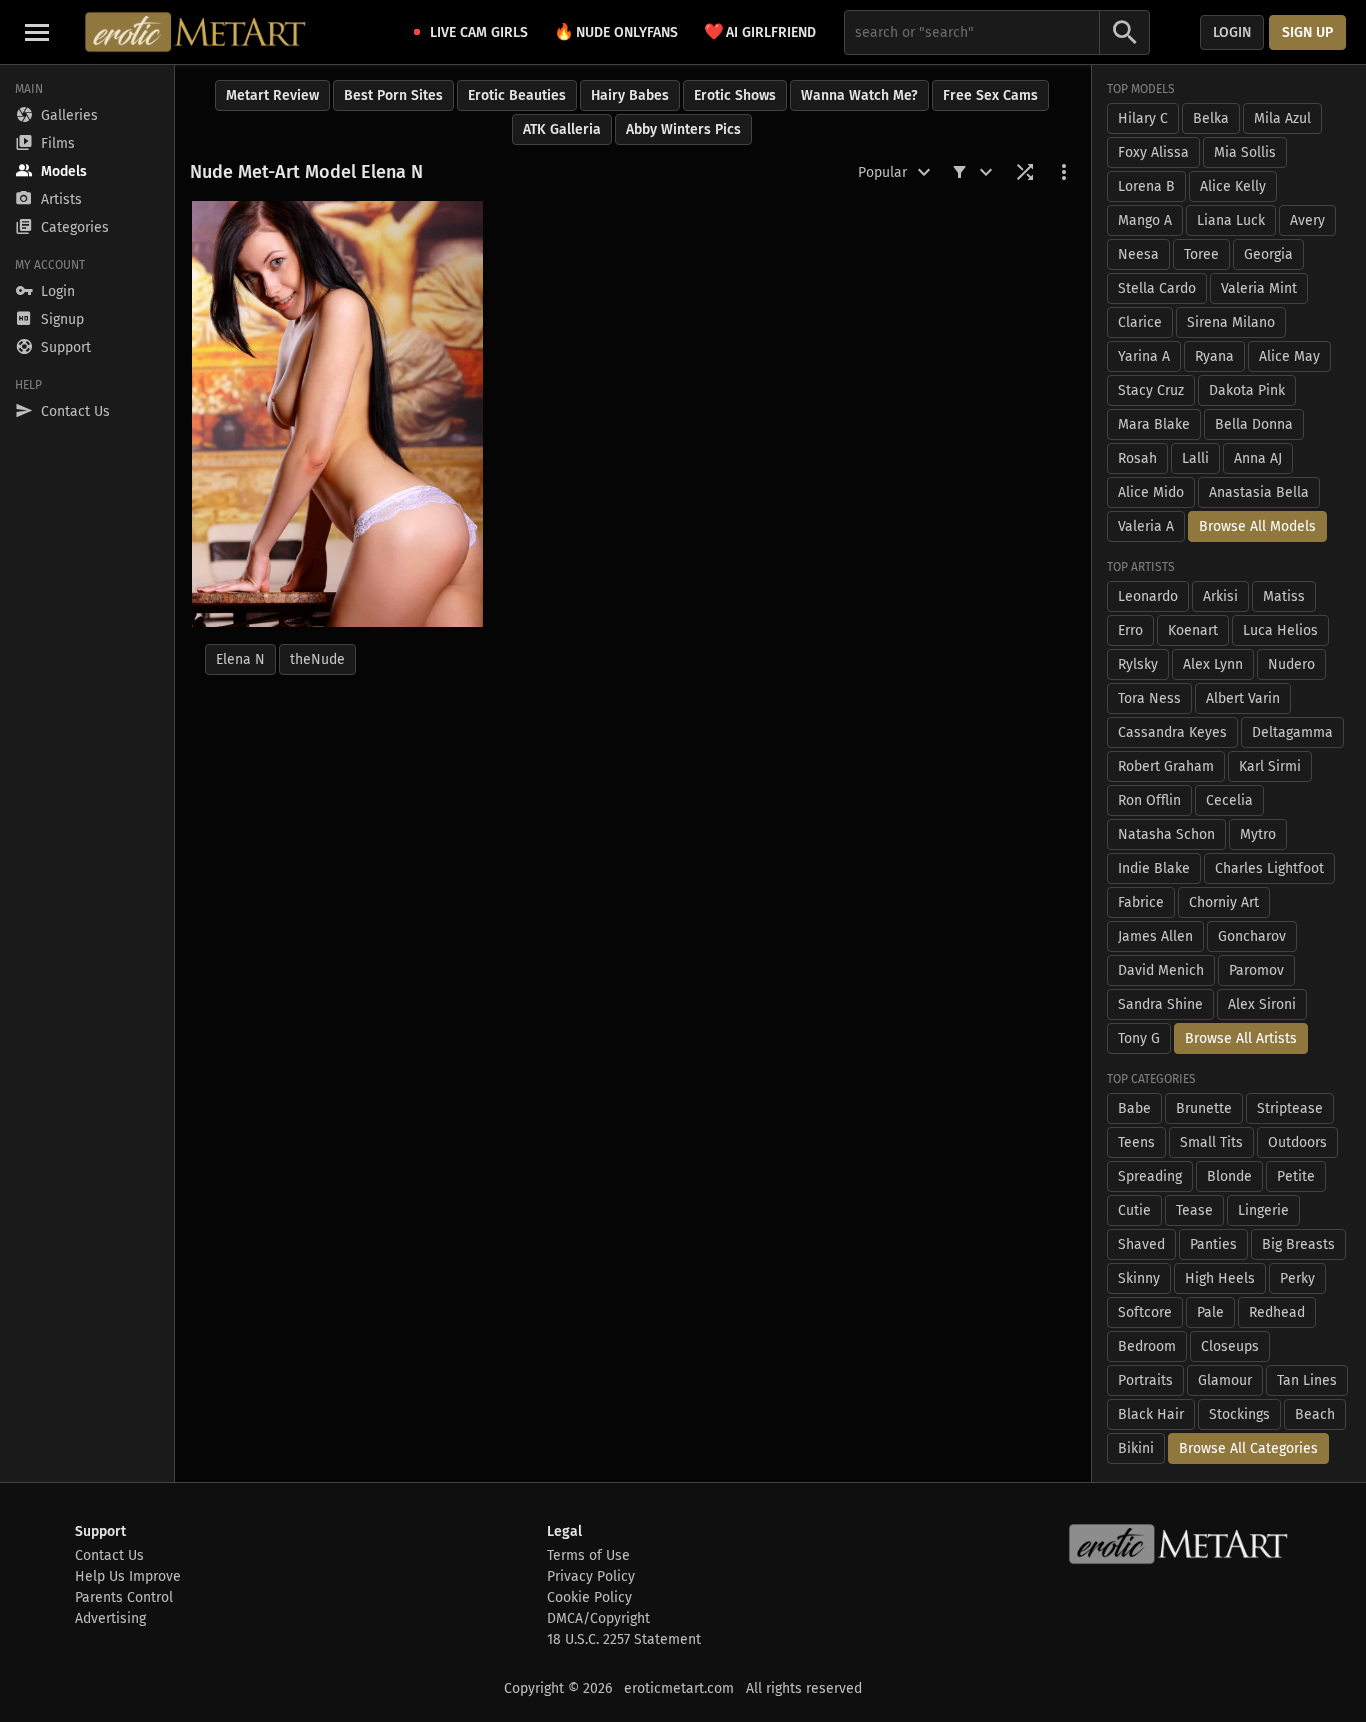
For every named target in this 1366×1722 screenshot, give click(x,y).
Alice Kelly (1233, 186)
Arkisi (1220, 596)
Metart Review (272, 95)
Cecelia (1229, 800)
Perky (1297, 1278)
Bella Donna (1254, 424)
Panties (1213, 1244)
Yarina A (1144, 356)
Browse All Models (1257, 526)
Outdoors (1297, 1142)
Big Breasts (1298, 1244)
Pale (1210, 1312)
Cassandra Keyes (1172, 732)
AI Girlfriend (760, 31)
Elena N (240, 659)
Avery (1307, 220)
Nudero (1291, 664)
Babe (1134, 1108)
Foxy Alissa (1153, 152)
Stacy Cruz (1151, 390)
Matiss (1284, 596)
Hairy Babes (630, 95)
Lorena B (1146, 186)
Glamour (1225, 1380)
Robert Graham (1166, 766)
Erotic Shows (735, 95)
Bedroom (1147, 1346)
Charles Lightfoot (1269, 868)
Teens (1136, 1142)
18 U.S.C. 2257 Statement (624, 1639)
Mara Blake (1154, 424)
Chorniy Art (1224, 902)
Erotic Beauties (517, 95)
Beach (1315, 1414)
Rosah (1137, 458)
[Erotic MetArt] (196, 32)
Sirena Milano (1231, 322)
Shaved (1141, 1244)
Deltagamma (1292, 732)
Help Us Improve (128, 1576)
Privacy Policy (591, 1576)
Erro (1130, 630)
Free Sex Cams (990, 95)
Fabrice (1141, 902)
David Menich (1161, 970)
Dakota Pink (1247, 390)
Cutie (1134, 1210)
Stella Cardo (1157, 288)
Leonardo (1148, 596)
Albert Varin (1243, 698)
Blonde (1229, 1176)
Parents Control (124, 1597)
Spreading (1150, 1176)
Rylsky (1138, 664)
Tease (1194, 1210)
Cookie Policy (589, 1597)
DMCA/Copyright (598, 1618)
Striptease (1290, 1108)
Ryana (1214, 356)
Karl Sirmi (1270, 766)
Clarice (1140, 322)
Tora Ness (1149, 698)
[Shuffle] (1025, 172)
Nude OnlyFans (616, 31)
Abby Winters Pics (683, 129)
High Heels (1220, 1278)
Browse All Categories (1248, 1448)
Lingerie (1263, 1210)
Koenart (1193, 630)
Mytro (1258, 834)
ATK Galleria (562, 129)
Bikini (1136, 1448)
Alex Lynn (1213, 664)
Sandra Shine (1160, 1004)
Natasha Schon (1166, 834)
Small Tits (1211, 1142)
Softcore (1145, 1312)
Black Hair (1151, 1414)
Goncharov (1252, 936)
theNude (317, 659)
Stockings (1239, 1414)
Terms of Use (588, 1555)
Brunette (1204, 1108)
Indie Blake (1154, 868)
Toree (1201, 254)
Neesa (1138, 254)
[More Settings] (1064, 172)
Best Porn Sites (393, 95)
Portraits (1145, 1380)
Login (1232, 32)
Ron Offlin (1149, 800)
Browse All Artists (1241, 1038)
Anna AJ (1258, 458)
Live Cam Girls (479, 32)
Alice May (1289, 356)
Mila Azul (1282, 118)
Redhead (1277, 1312)
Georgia (1268, 254)
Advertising (110, 1618)
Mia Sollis (1245, 152)
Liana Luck (1231, 220)
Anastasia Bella (1259, 492)
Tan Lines (1307, 1380)
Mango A (1145, 220)
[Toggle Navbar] (37, 32)
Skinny (1139, 1278)
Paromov (1256, 970)
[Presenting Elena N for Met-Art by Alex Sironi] (337, 414)
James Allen (1155, 936)
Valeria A (1146, 526)
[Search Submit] (1125, 32)
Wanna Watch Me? (859, 95)
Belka (1211, 118)
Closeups (1230, 1346)
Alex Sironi (1262, 1004)
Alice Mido (1151, 492)
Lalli (1195, 458)
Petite (1296, 1176)
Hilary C (1143, 118)
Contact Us (109, 1555)
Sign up (1307, 32)
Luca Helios (1280, 630)
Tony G (1139, 1038)
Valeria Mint (1259, 288)
